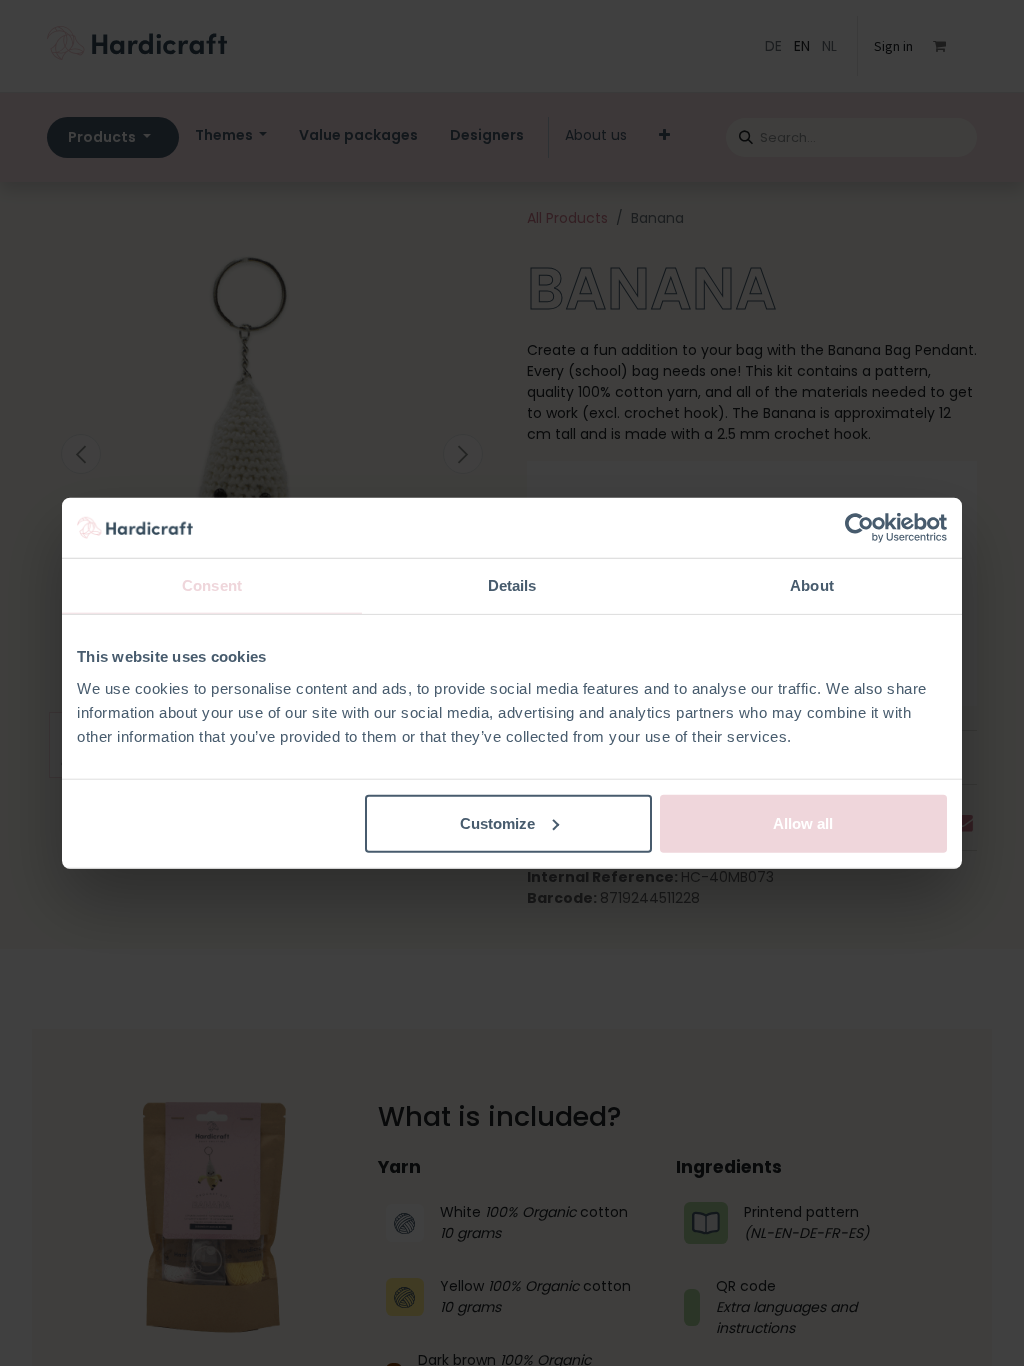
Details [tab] (512, 585)
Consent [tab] (212, 585)
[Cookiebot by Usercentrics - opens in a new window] (859, 528)
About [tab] (812, 585)
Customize (497, 822)
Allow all (803, 822)
